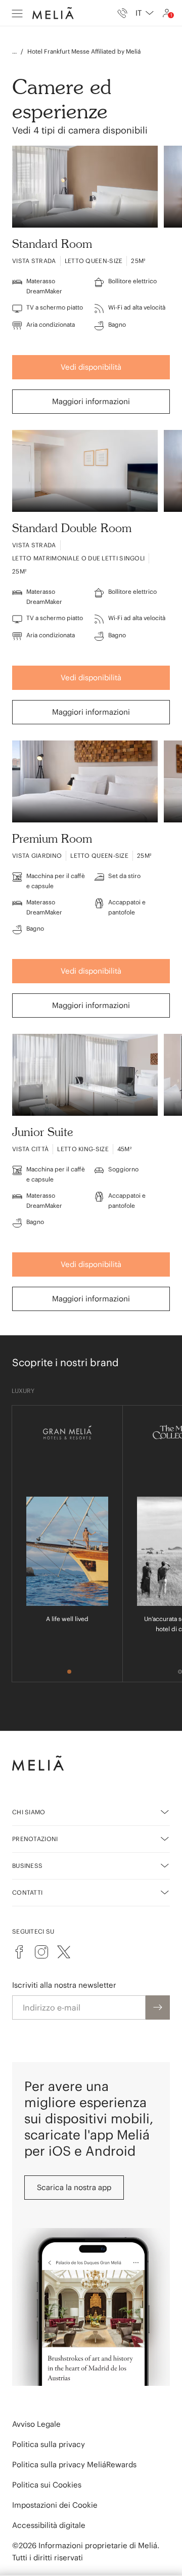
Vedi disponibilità (91, 367)
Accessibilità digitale (49, 2525)
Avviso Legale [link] (36, 2424)
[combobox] (145, 13)
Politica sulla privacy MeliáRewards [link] (74, 2464)
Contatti (27, 1892)
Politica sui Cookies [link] (47, 2485)
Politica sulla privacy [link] (49, 2444)
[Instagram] (41, 1952)
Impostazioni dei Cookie (55, 2505)
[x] (64, 1952)
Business (27, 1866)
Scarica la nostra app (74, 2187)
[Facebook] (19, 1952)
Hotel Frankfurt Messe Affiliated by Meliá (84, 51)
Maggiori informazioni (91, 401)
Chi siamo (29, 1812)
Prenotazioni (35, 1839)
